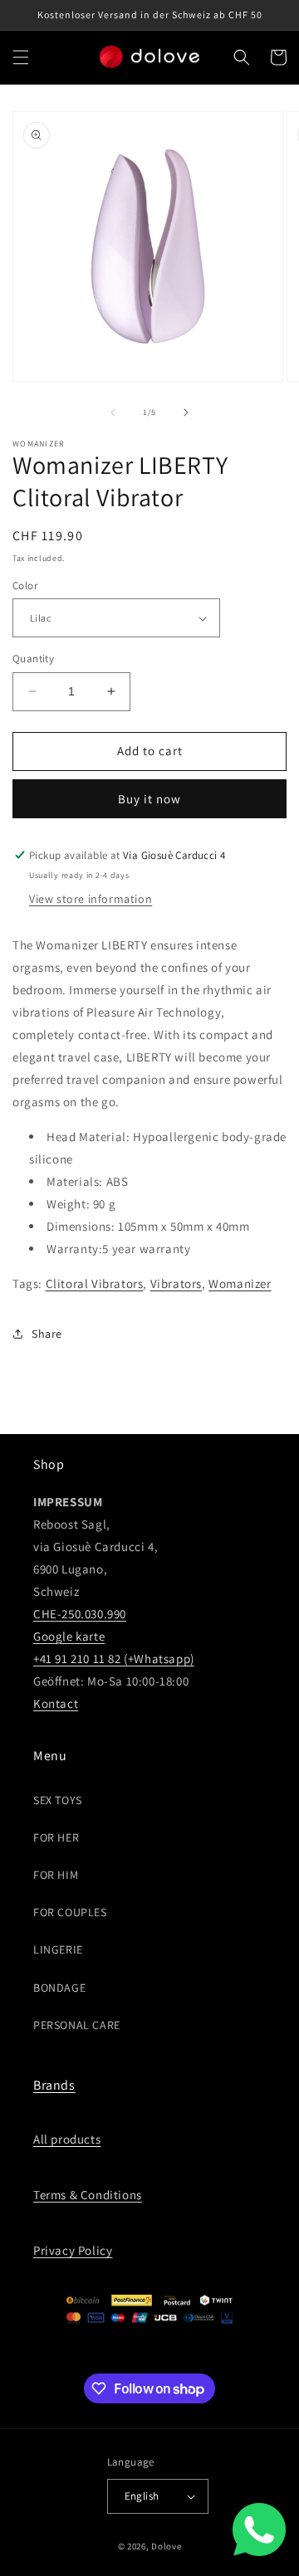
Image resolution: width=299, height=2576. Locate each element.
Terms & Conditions (88, 2195)
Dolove (166, 2546)
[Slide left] (113, 412)
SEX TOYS (58, 1800)
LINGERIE (58, 1949)
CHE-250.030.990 (80, 1614)
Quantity (33, 659)
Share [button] (47, 1334)
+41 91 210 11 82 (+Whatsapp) (114, 1659)
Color (25, 585)
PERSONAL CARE (77, 2025)
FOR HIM (56, 1875)
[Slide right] (186, 412)
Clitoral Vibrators (95, 1283)
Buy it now (149, 799)
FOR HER (56, 1837)
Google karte (69, 1636)
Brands (54, 2085)
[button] (21, 57)
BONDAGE (59, 1988)
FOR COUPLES (70, 1912)
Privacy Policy (73, 2250)
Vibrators (176, 1283)
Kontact (56, 1703)
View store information (91, 899)
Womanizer (240, 1283)
